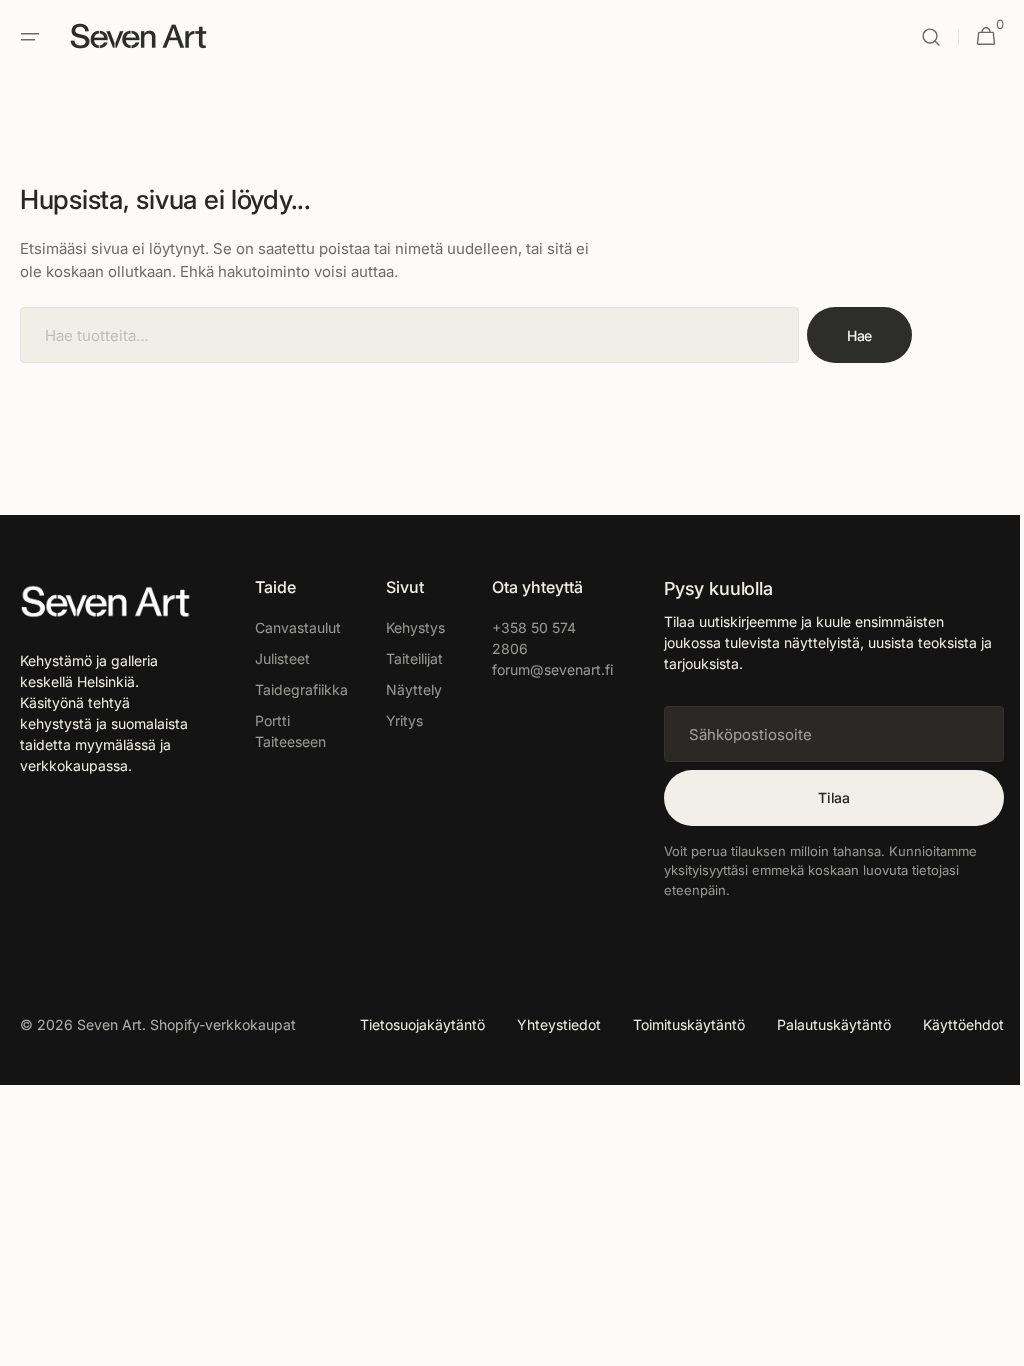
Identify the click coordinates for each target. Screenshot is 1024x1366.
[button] (30, 37)
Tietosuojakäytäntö (407, 1024)
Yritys (395, 720)
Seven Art (109, 1024)
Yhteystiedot (544, 1024)
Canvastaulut (292, 627)
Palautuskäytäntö (819, 1024)
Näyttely (405, 689)
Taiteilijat (405, 658)
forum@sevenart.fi (533, 669)
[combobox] (409, 335)
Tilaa (819, 797)
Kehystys (406, 627)
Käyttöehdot (948, 1024)
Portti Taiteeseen (284, 731)
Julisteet (276, 658)
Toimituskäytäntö (674, 1024)
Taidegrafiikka (295, 689)
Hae (859, 335)
